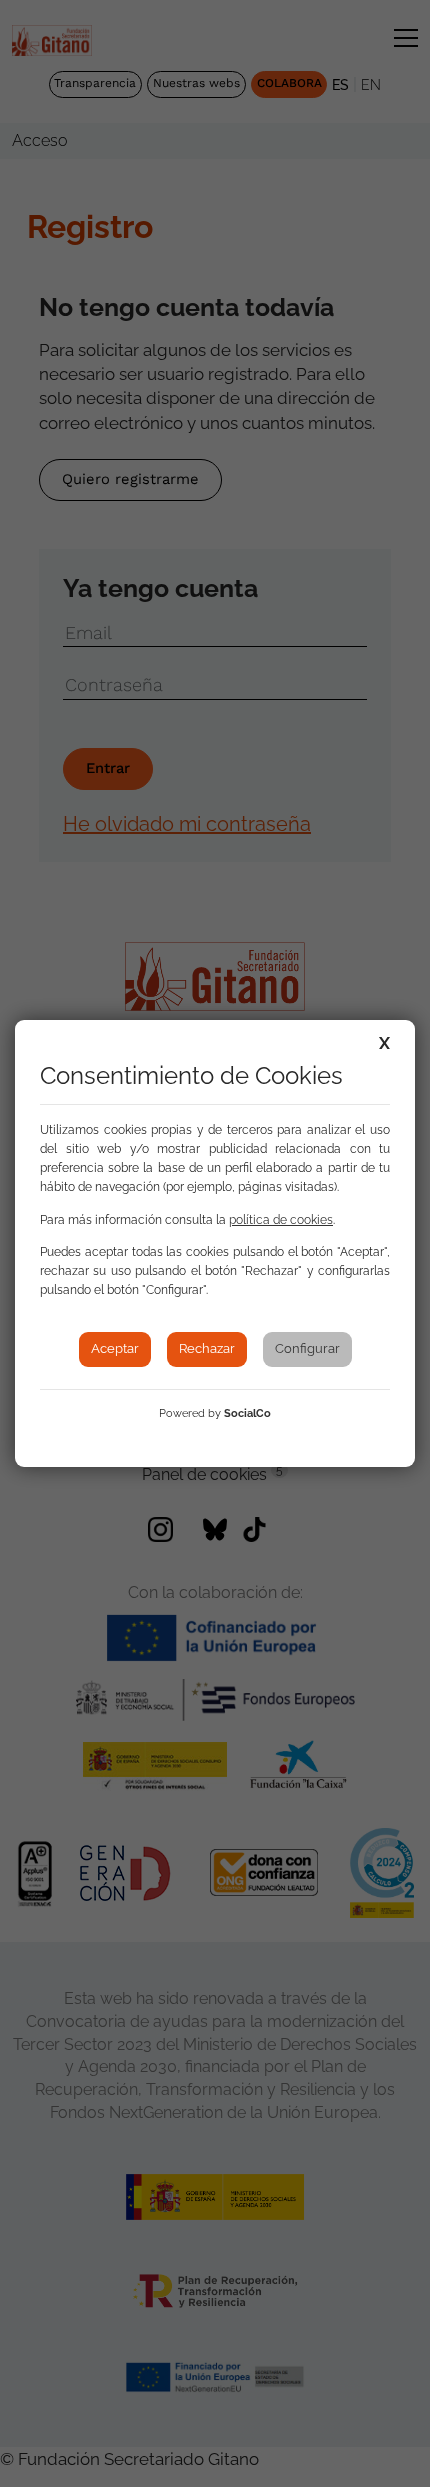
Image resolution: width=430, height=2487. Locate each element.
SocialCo (247, 1413)
